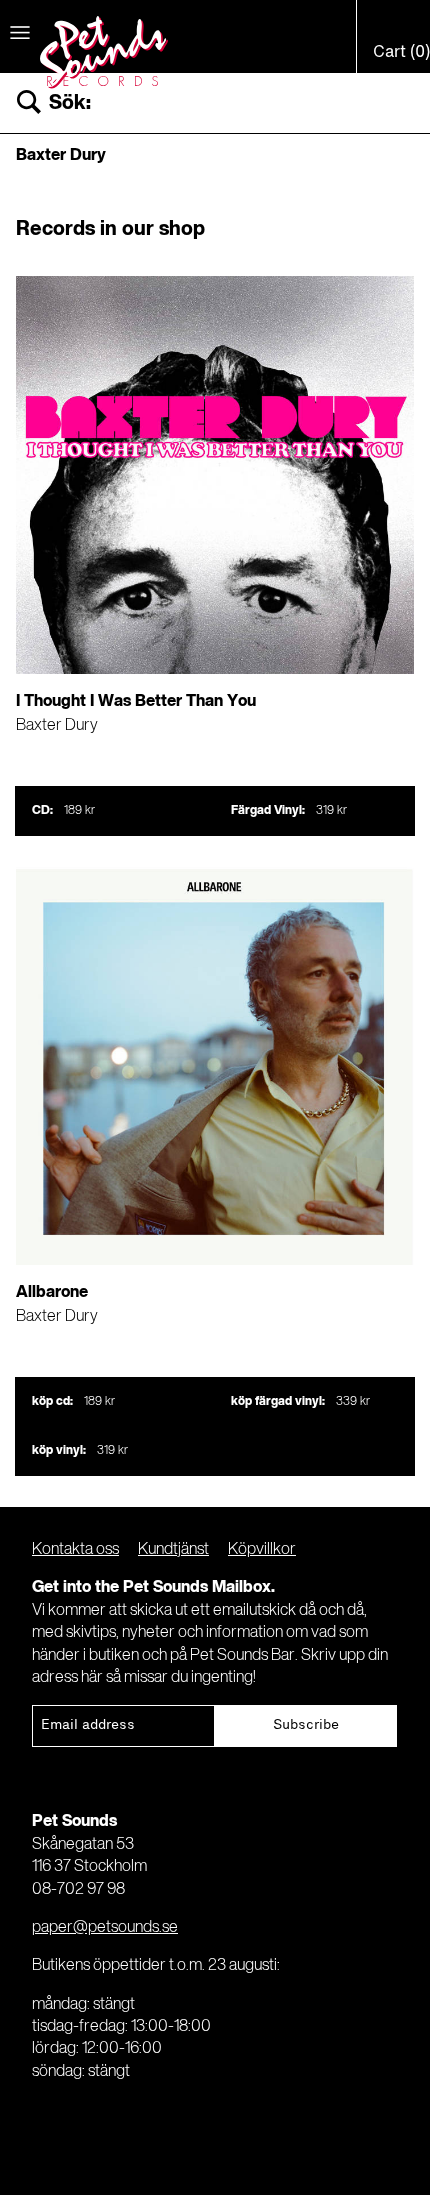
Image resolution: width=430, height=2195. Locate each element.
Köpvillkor (262, 1550)
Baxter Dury (57, 726)
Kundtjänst (173, 1550)
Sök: (70, 103)
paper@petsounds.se (105, 1928)
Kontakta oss (75, 1550)
